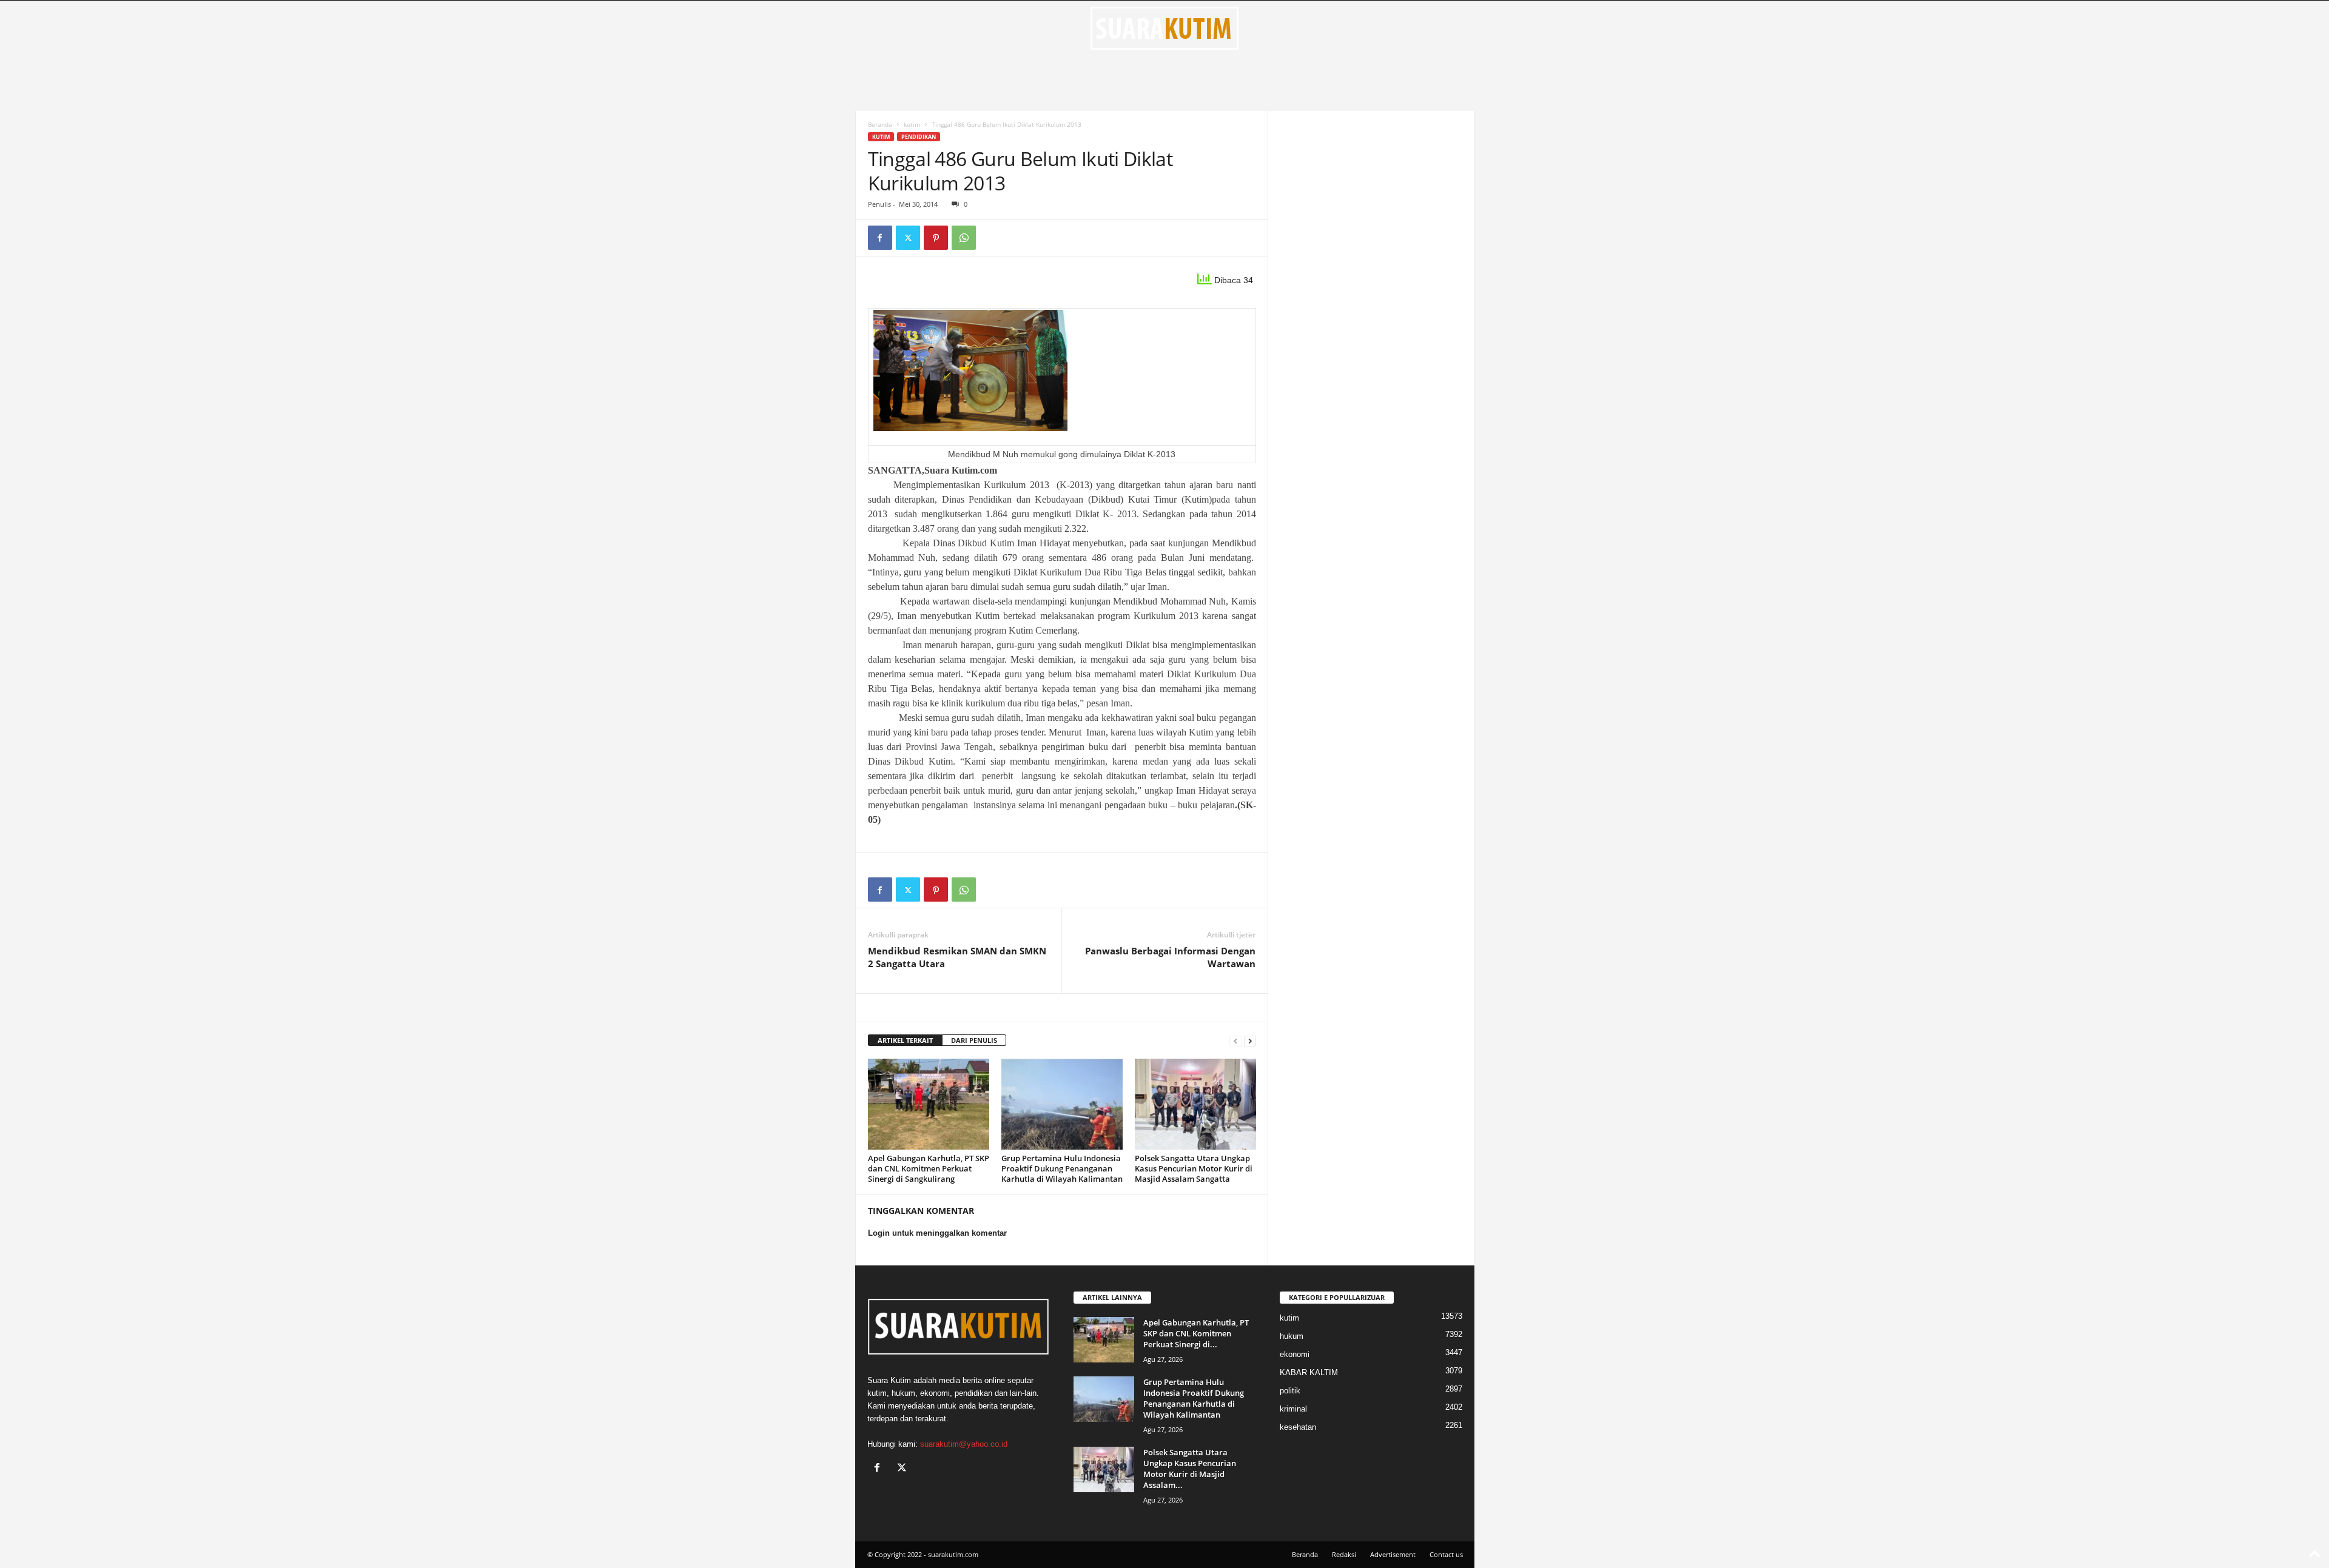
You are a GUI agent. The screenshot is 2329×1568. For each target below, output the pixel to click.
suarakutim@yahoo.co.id (964, 1444)
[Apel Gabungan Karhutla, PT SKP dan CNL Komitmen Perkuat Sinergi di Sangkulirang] (929, 1104)
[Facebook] (880, 238)
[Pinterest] (936, 238)
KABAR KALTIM (1309, 1372)
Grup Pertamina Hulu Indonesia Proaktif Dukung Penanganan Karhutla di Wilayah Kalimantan (1062, 1168)
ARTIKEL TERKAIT (905, 1040)
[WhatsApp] (964, 238)
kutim (912, 124)
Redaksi (1344, 1554)
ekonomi (1295, 1354)
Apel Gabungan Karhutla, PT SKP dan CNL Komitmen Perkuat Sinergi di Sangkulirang (929, 1168)
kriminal (1293, 1409)
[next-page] (1250, 1041)
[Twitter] (908, 238)
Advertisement (1393, 1554)
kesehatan (1298, 1427)
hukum (1292, 1336)
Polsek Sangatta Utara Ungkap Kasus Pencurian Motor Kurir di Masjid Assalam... (1190, 1469)
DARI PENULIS (974, 1040)
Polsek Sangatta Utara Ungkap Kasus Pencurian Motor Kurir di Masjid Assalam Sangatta (1194, 1168)
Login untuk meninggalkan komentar (937, 1233)
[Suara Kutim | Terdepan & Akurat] (1165, 28)
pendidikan (919, 137)
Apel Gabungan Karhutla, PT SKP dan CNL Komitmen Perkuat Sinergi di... (1196, 1333)
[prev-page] (1235, 1041)
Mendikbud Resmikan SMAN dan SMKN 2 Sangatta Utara (957, 957)
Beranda (880, 124)
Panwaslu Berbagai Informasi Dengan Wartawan (1170, 957)
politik (1290, 1391)
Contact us (1446, 1554)
